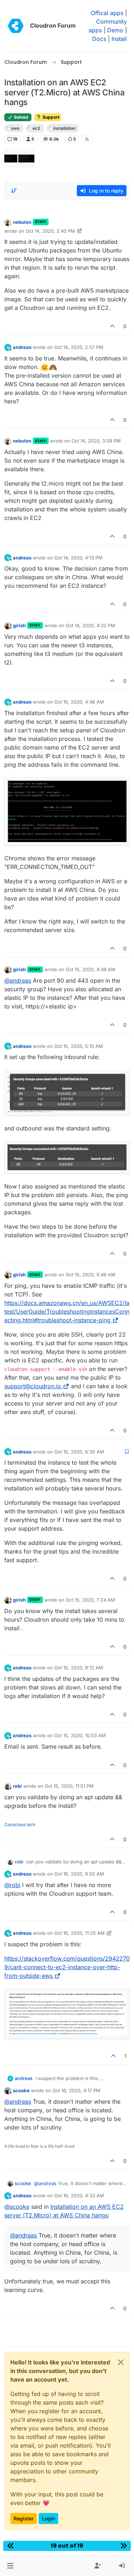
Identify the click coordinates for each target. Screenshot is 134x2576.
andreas (22, 347)
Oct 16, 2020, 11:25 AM (80, 1933)
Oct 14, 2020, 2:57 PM (79, 347)
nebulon (22, 222)
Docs (99, 39)
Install (119, 39)
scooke (21, 2090)
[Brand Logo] (16, 26)
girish (19, 625)
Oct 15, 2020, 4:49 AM (91, 969)
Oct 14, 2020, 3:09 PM (96, 441)
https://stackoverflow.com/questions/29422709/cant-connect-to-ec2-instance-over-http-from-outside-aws (67, 1967)
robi (17, 1786)
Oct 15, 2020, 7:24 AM (90, 1600)
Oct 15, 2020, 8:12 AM (79, 1668)
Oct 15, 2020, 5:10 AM (79, 1046)
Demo (115, 30)
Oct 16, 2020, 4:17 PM (76, 2090)
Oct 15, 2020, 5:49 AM (91, 1275)
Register (24, 2518)
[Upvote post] (113, 326)
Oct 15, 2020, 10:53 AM (80, 1735)
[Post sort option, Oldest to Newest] (14, 191)
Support (50, 117)
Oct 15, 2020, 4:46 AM (79, 702)
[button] (10, 2566)
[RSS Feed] (87, 139)
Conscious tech (20, 1825)
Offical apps (107, 13)
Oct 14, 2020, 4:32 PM (90, 625)
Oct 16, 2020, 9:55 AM (79, 1874)
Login (48, 2518)
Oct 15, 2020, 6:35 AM (79, 1452)
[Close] (121, 2362)
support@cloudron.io (33, 1386)
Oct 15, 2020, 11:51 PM (69, 1786)
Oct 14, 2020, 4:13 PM (78, 558)
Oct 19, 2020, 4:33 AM (79, 2195)
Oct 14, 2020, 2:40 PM (50, 231)
